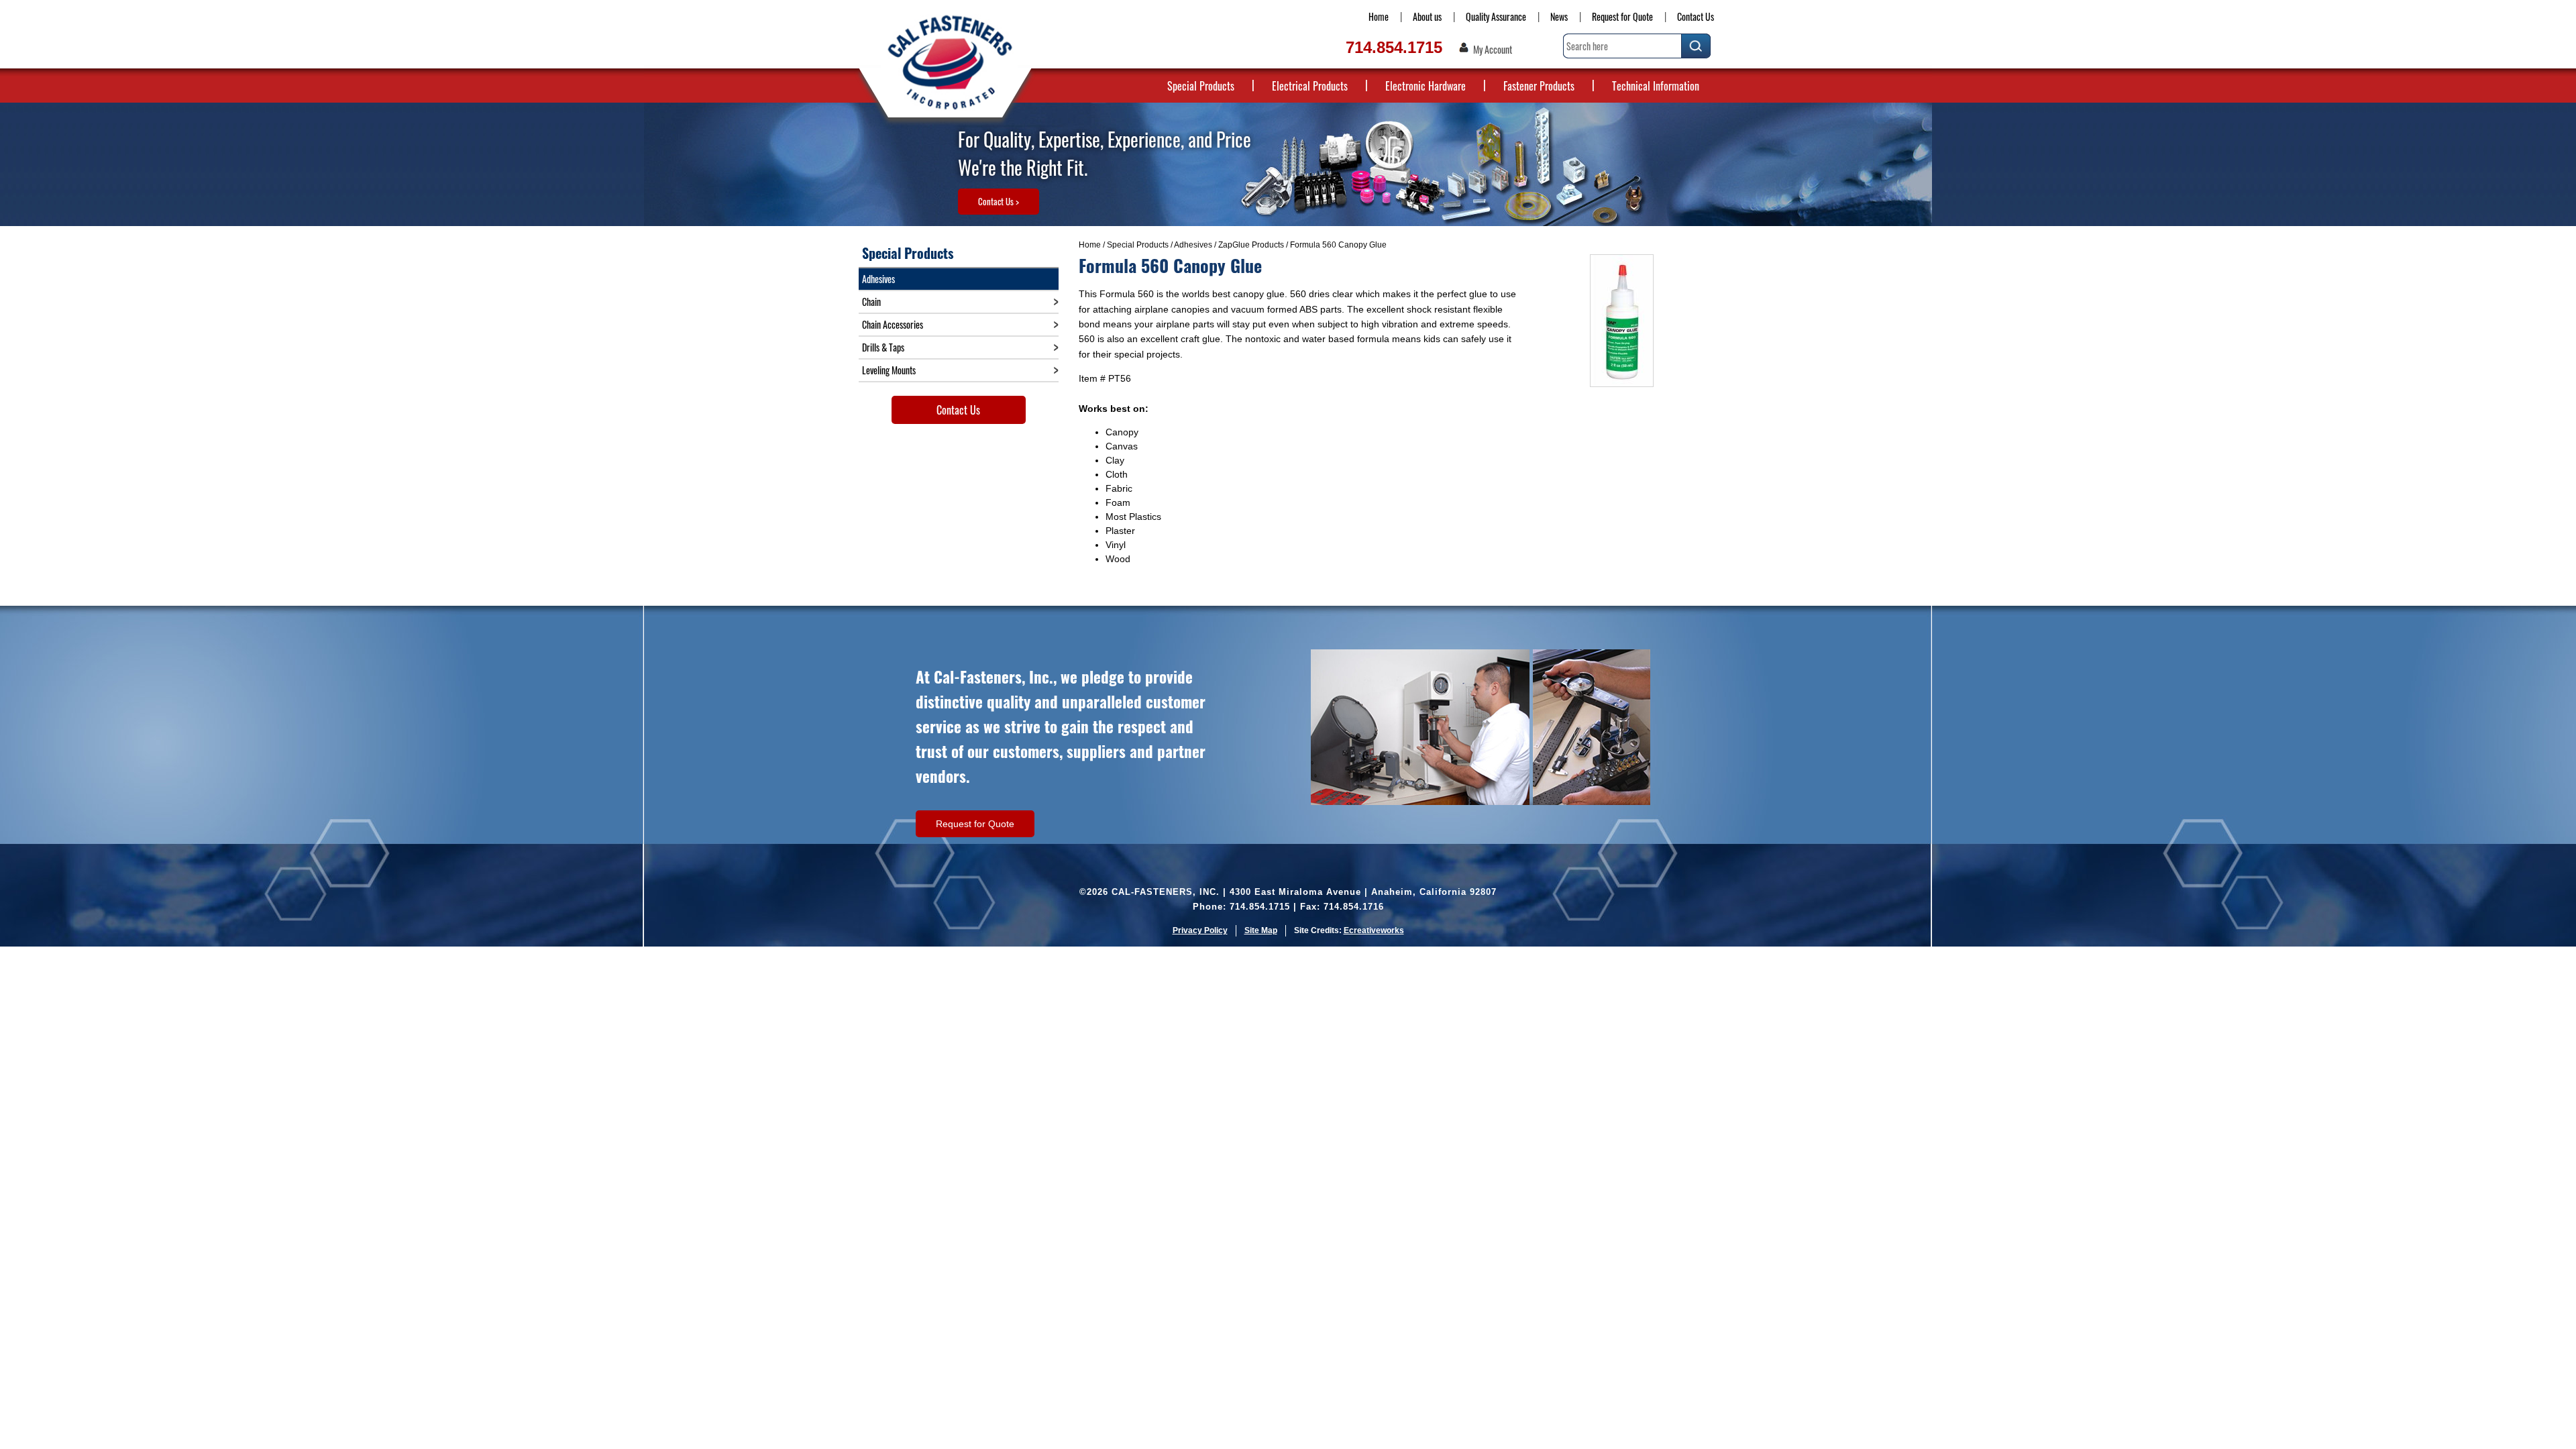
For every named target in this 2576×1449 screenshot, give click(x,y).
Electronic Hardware (1426, 86)
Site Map (1261, 930)
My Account (1493, 50)
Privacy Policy (1200, 930)
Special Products (1201, 86)
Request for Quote (1622, 16)
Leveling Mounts (889, 370)
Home (1379, 16)
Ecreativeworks (1374, 930)
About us (1427, 16)
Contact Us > (999, 201)
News (1559, 16)
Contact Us (1696, 16)
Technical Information (1656, 86)
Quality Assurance (1496, 16)
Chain (871, 302)
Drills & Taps (883, 347)
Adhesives (1193, 245)
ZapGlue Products (1251, 245)
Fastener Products (1539, 86)
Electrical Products (1310, 86)
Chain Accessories (893, 324)
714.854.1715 (1394, 47)
